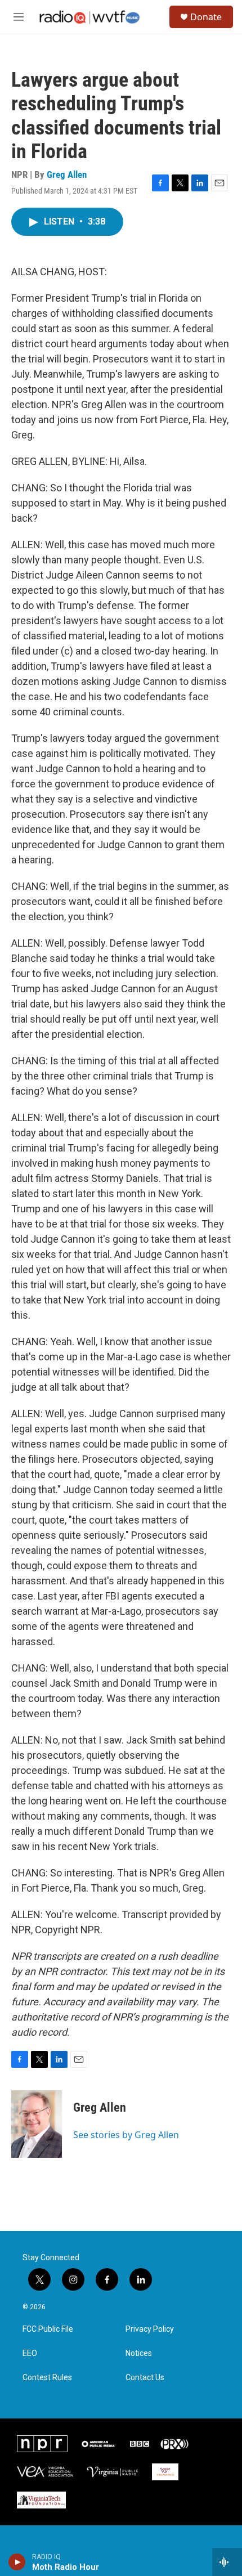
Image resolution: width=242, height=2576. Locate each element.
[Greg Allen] (37, 2124)
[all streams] (227, 2562)
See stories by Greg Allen (126, 2135)
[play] (17, 2562)
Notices (139, 2353)
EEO (30, 2353)
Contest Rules (47, 2378)
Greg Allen (67, 174)
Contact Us (145, 2378)
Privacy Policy (150, 2329)
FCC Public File (48, 2329)
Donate (206, 17)
